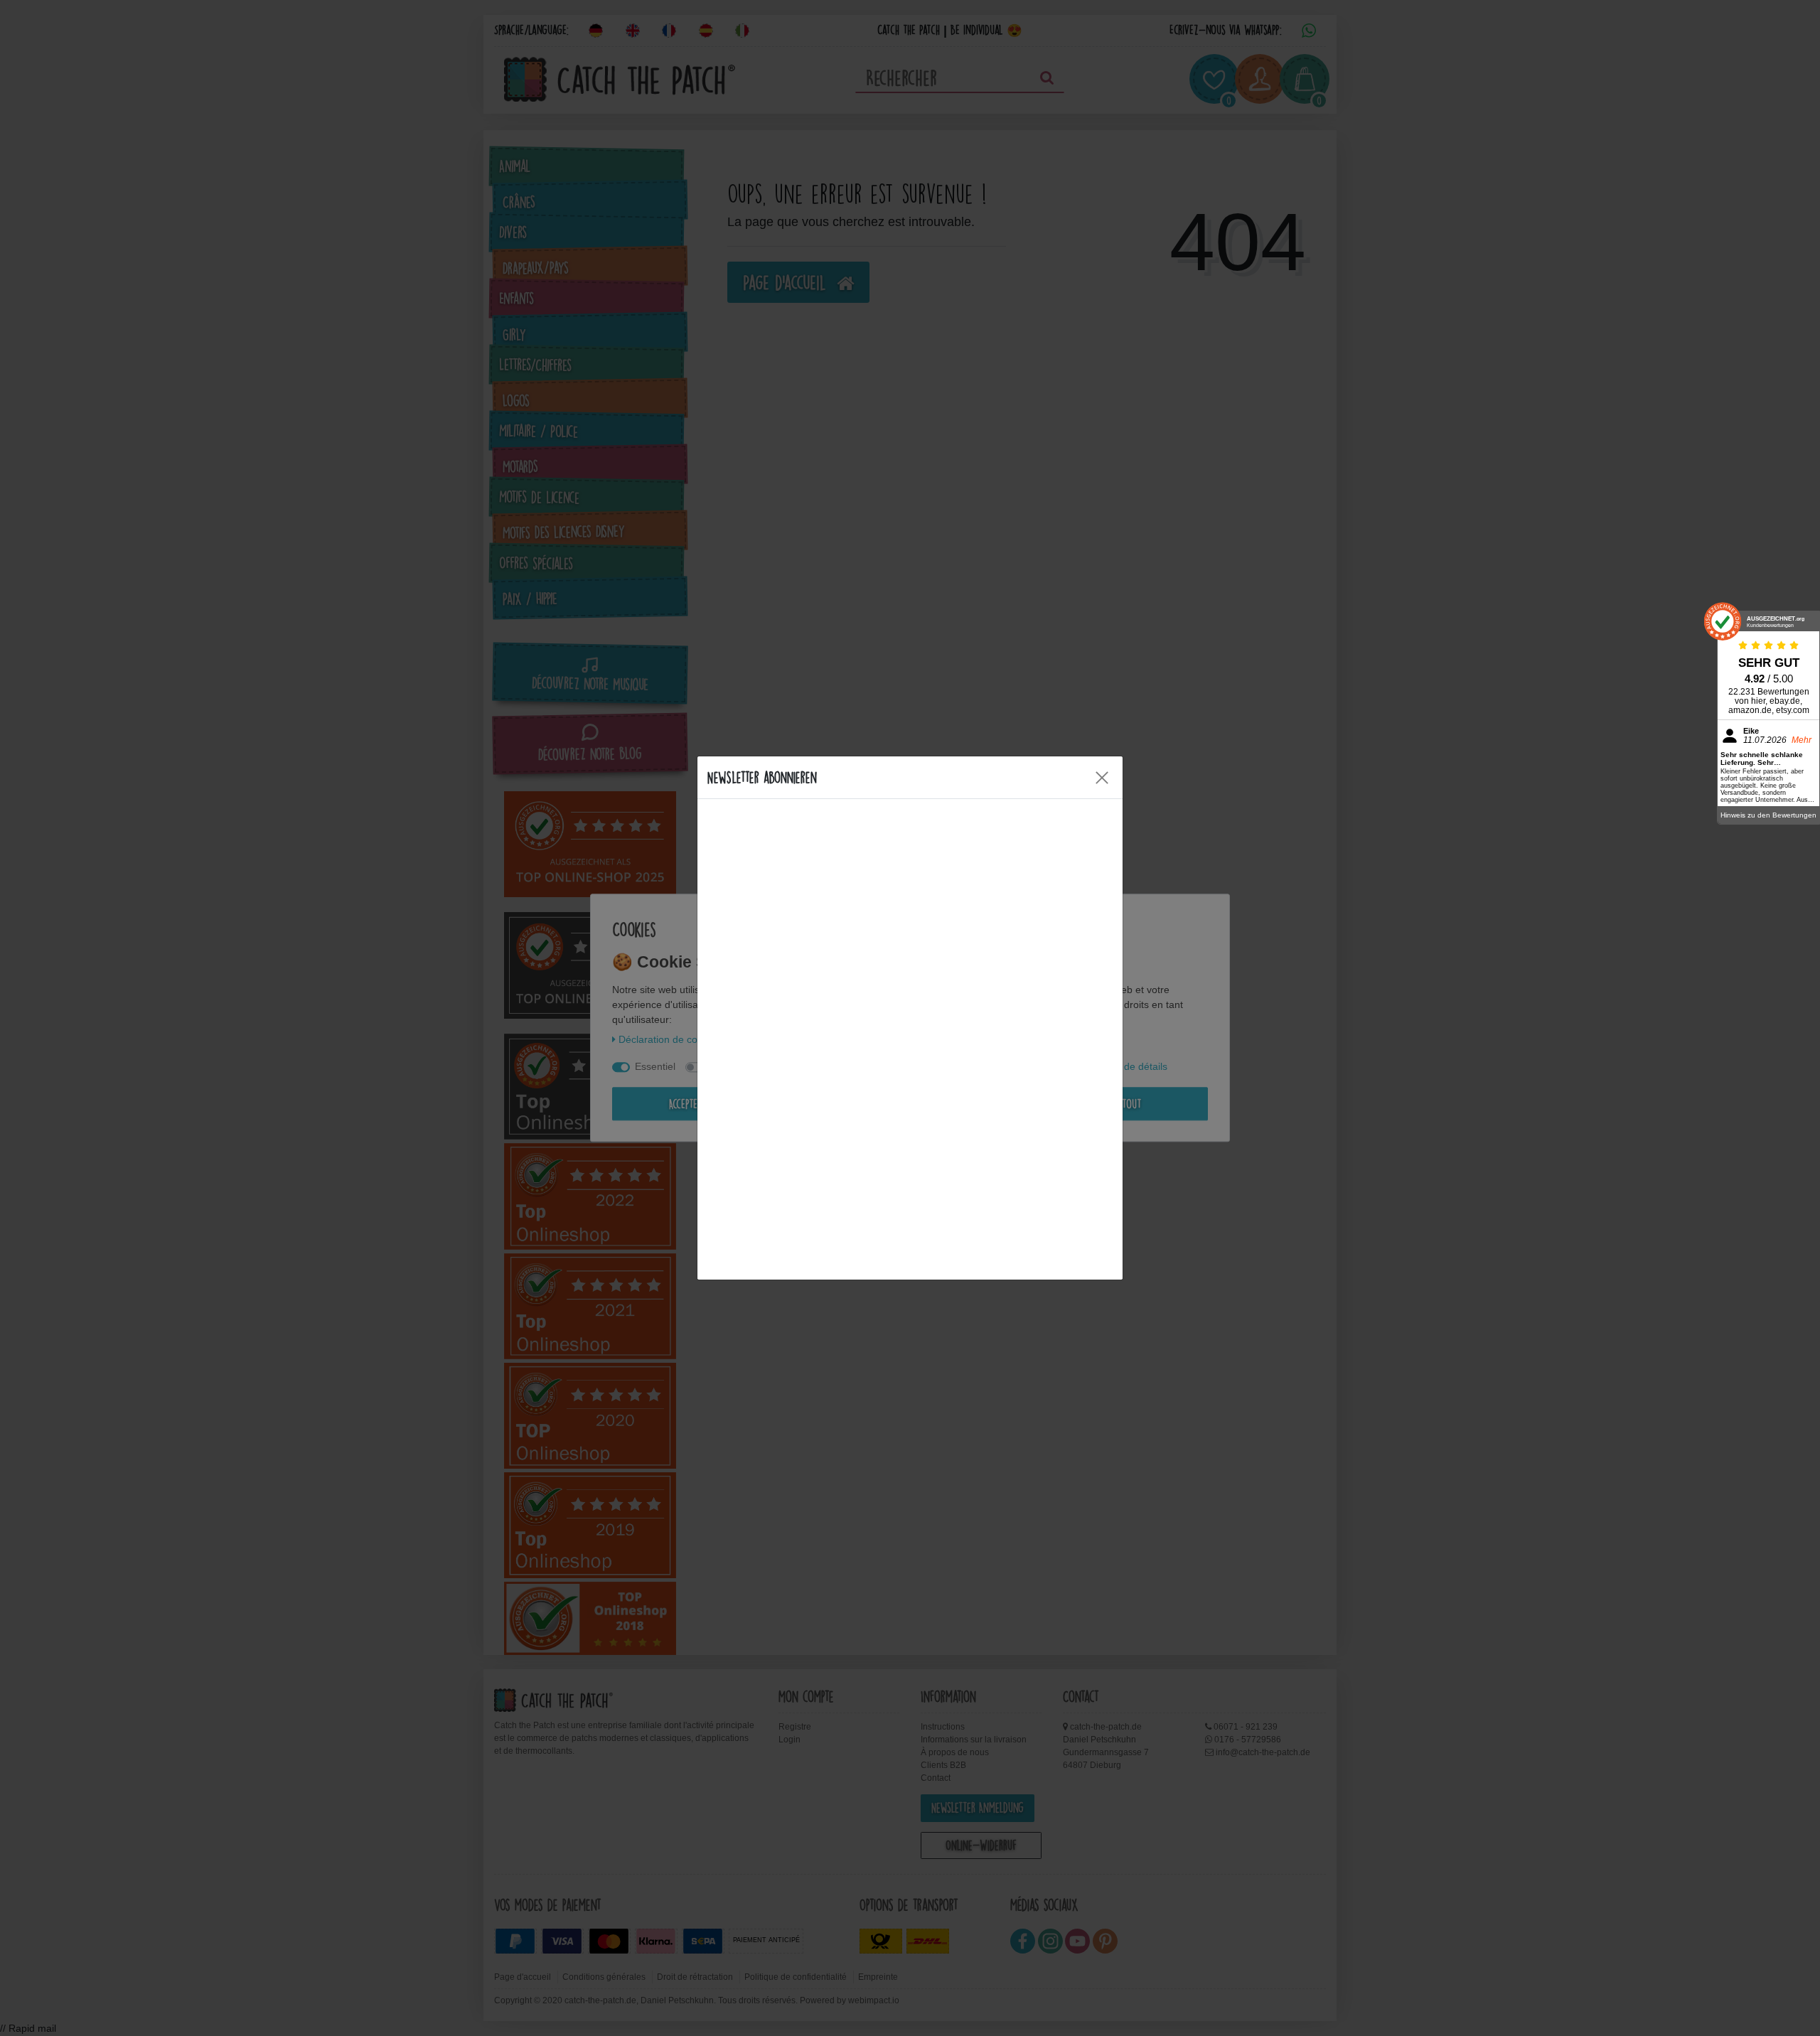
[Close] (1102, 778)
